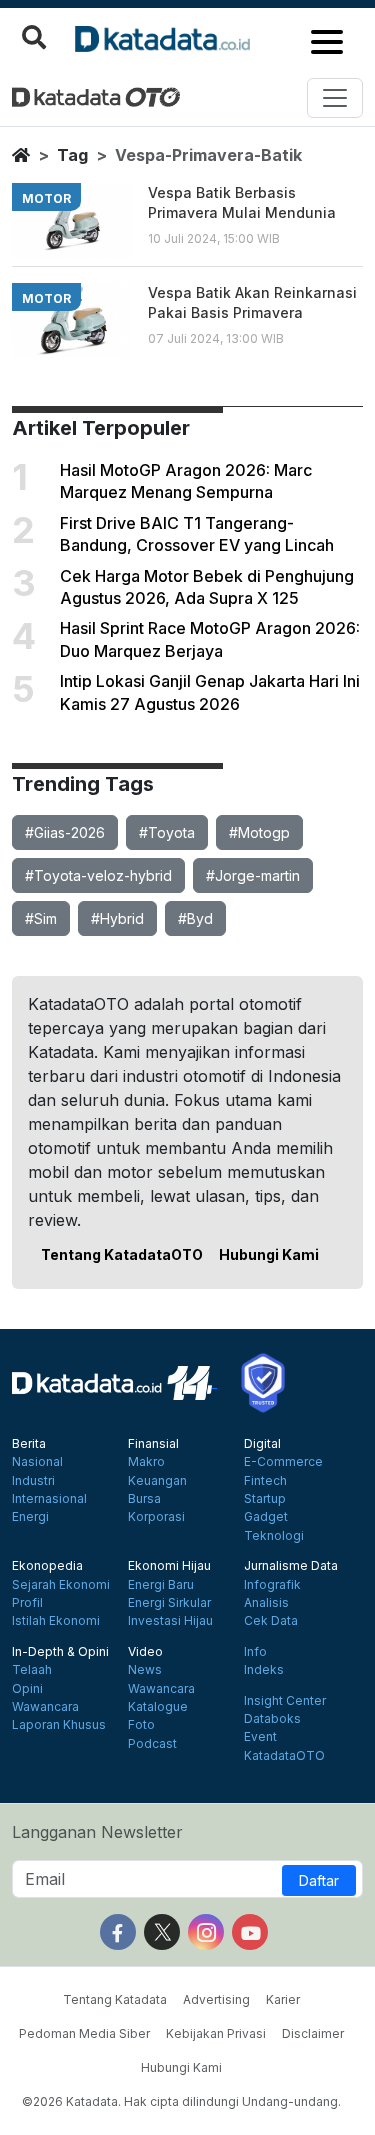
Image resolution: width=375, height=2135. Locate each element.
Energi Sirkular (169, 1603)
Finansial (153, 1444)
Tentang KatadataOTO (122, 1254)
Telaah (32, 1670)
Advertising (216, 1999)
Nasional (37, 1462)
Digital (262, 1444)
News (145, 1670)
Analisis (266, 1603)
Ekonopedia (47, 1566)
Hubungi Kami (269, 1254)
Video (145, 1652)
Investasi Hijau (170, 1621)
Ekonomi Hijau (169, 1566)
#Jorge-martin (253, 875)
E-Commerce (283, 1462)
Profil (27, 1603)
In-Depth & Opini (60, 1652)
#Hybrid (117, 918)
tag (72, 155)
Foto (141, 1725)
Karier (283, 1999)
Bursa (144, 1499)
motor (46, 198)
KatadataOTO (284, 1756)
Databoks (272, 1719)
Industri (33, 1481)
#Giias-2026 (65, 832)
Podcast (152, 1744)
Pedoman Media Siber (84, 2033)
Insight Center (285, 1701)
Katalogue (158, 1707)
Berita (29, 1444)
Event (260, 1737)
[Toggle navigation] (335, 98)
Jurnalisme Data (291, 1566)
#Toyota (167, 832)
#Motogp (259, 832)
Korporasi (156, 1517)
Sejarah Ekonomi (61, 1585)
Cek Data (271, 1621)
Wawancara (45, 1707)
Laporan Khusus (59, 1725)
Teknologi (274, 1536)
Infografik (272, 1585)
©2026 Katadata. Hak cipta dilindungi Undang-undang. (181, 2101)
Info (255, 1652)
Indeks (264, 1670)
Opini (27, 1689)
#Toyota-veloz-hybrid (98, 875)
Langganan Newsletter (97, 1832)
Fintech (265, 1481)
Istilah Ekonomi (56, 1621)
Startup (265, 1499)
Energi (30, 1517)
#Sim (41, 918)
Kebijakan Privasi (216, 2033)
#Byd (195, 918)
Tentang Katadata (115, 1999)
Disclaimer (313, 2033)
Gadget (266, 1517)
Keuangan (157, 1481)
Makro (146, 1462)
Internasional (49, 1499)
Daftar (319, 1880)
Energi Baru (161, 1585)
